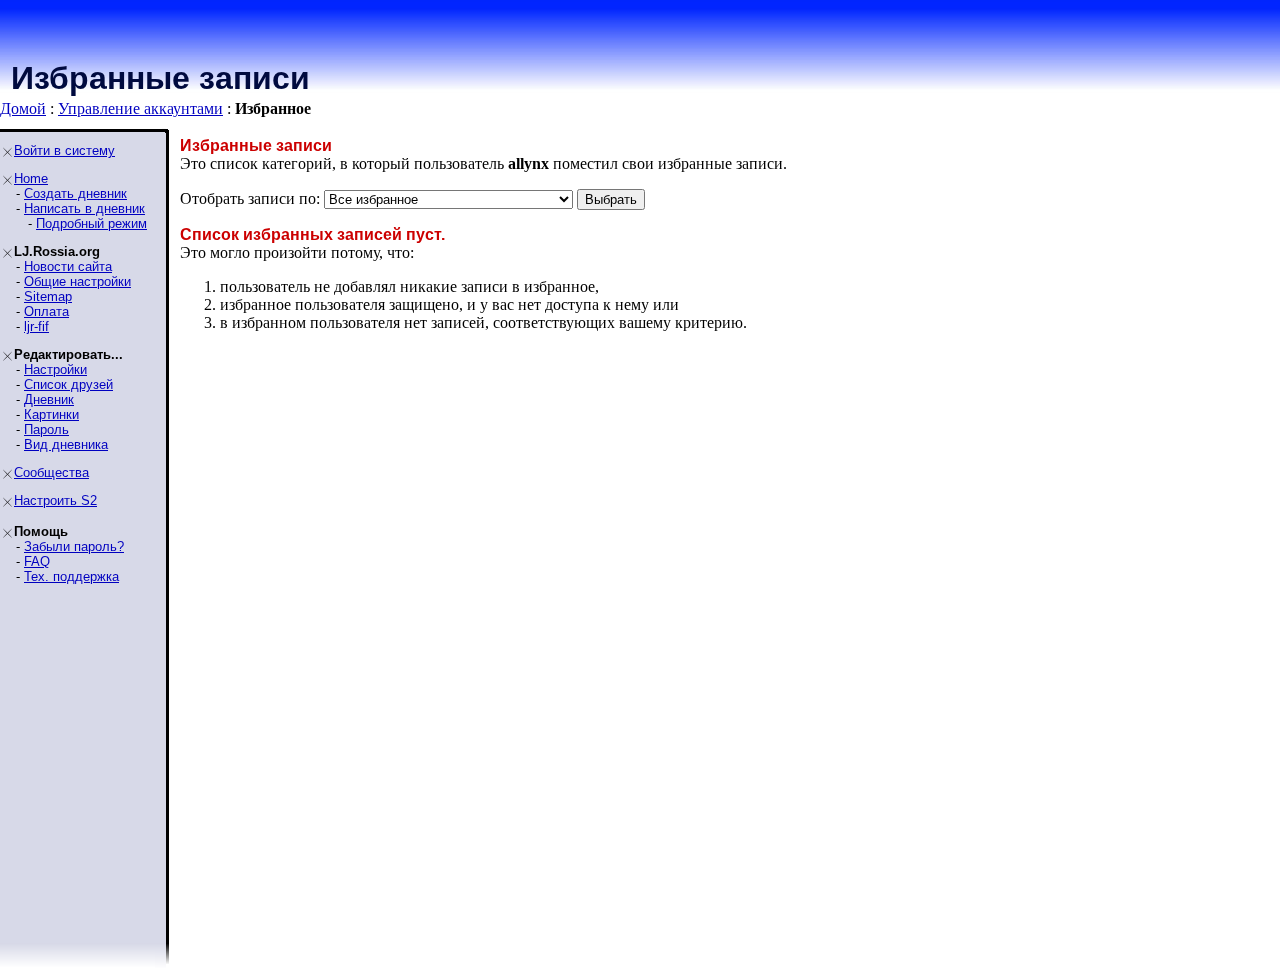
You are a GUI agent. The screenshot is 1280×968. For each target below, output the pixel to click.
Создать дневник (75, 193)
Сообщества (51, 472)
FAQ (37, 561)
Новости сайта (68, 266)
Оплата (46, 311)
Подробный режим (91, 223)
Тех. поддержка (71, 576)
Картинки (51, 414)
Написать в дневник (84, 208)
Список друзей (68, 384)
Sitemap (48, 296)
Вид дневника (66, 444)
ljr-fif (36, 326)
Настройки (55, 369)
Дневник (49, 399)
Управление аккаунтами (140, 108)
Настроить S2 (55, 500)
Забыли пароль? (74, 546)
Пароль (46, 429)
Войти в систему (64, 150)
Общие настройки (77, 281)
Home (31, 178)
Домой (23, 108)
